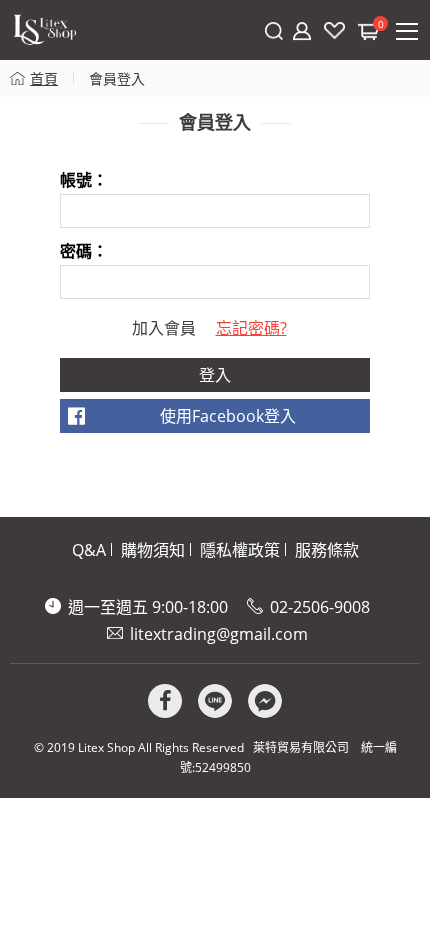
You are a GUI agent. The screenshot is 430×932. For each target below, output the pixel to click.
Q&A (89, 550)
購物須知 (153, 550)
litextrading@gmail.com (219, 634)
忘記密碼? (251, 328)
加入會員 (164, 328)
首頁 (44, 78)
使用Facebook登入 (228, 416)
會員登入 (117, 78)
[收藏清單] (334, 30)
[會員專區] (302, 31)
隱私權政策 (240, 550)
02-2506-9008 (320, 607)
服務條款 (327, 550)
